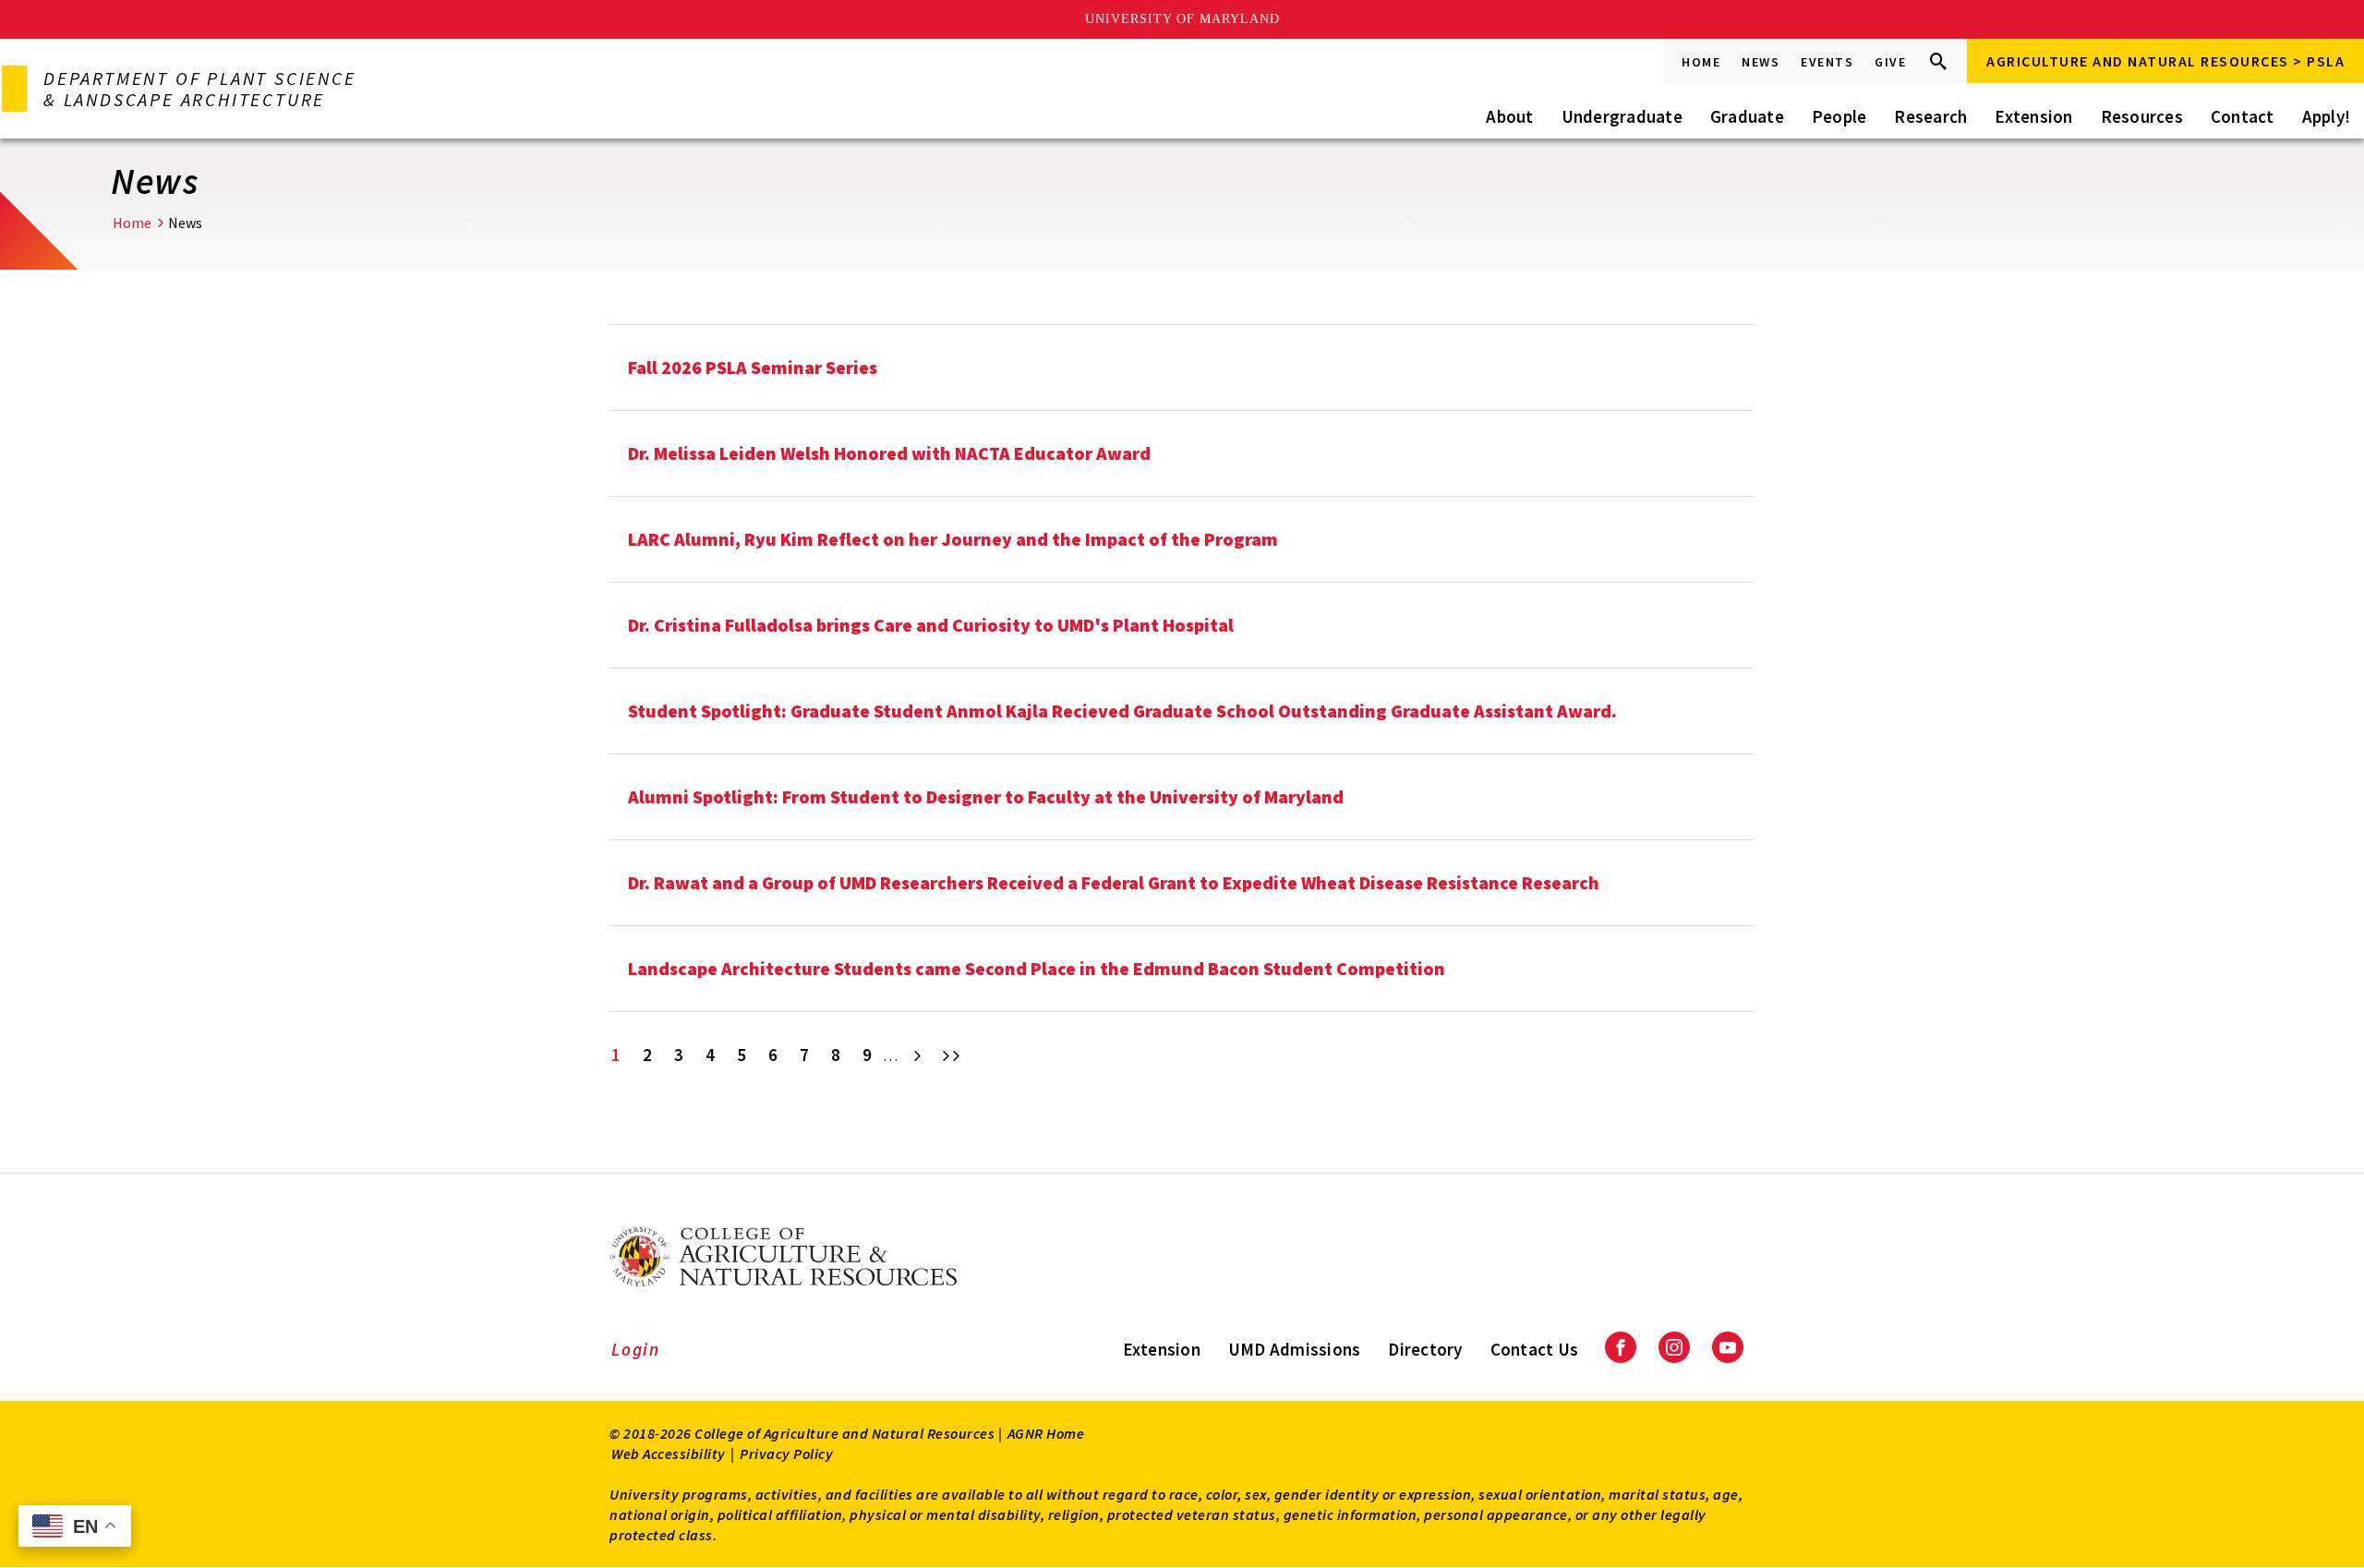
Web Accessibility (669, 1453)
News (1761, 62)
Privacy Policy (786, 1453)
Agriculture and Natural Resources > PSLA (2165, 61)
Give (1890, 62)
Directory (1425, 1349)
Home (1701, 62)
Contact (2243, 116)
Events (1827, 62)
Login (636, 1349)
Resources (2142, 116)
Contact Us (1535, 1349)
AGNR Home (1046, 1433)
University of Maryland (1182, 19)
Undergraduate (1622, 116)
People (1839, 116)
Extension (2033, 116)
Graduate (1747, 116)
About (1509, 116)
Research (1930, 116)
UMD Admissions (1295, 1349)
